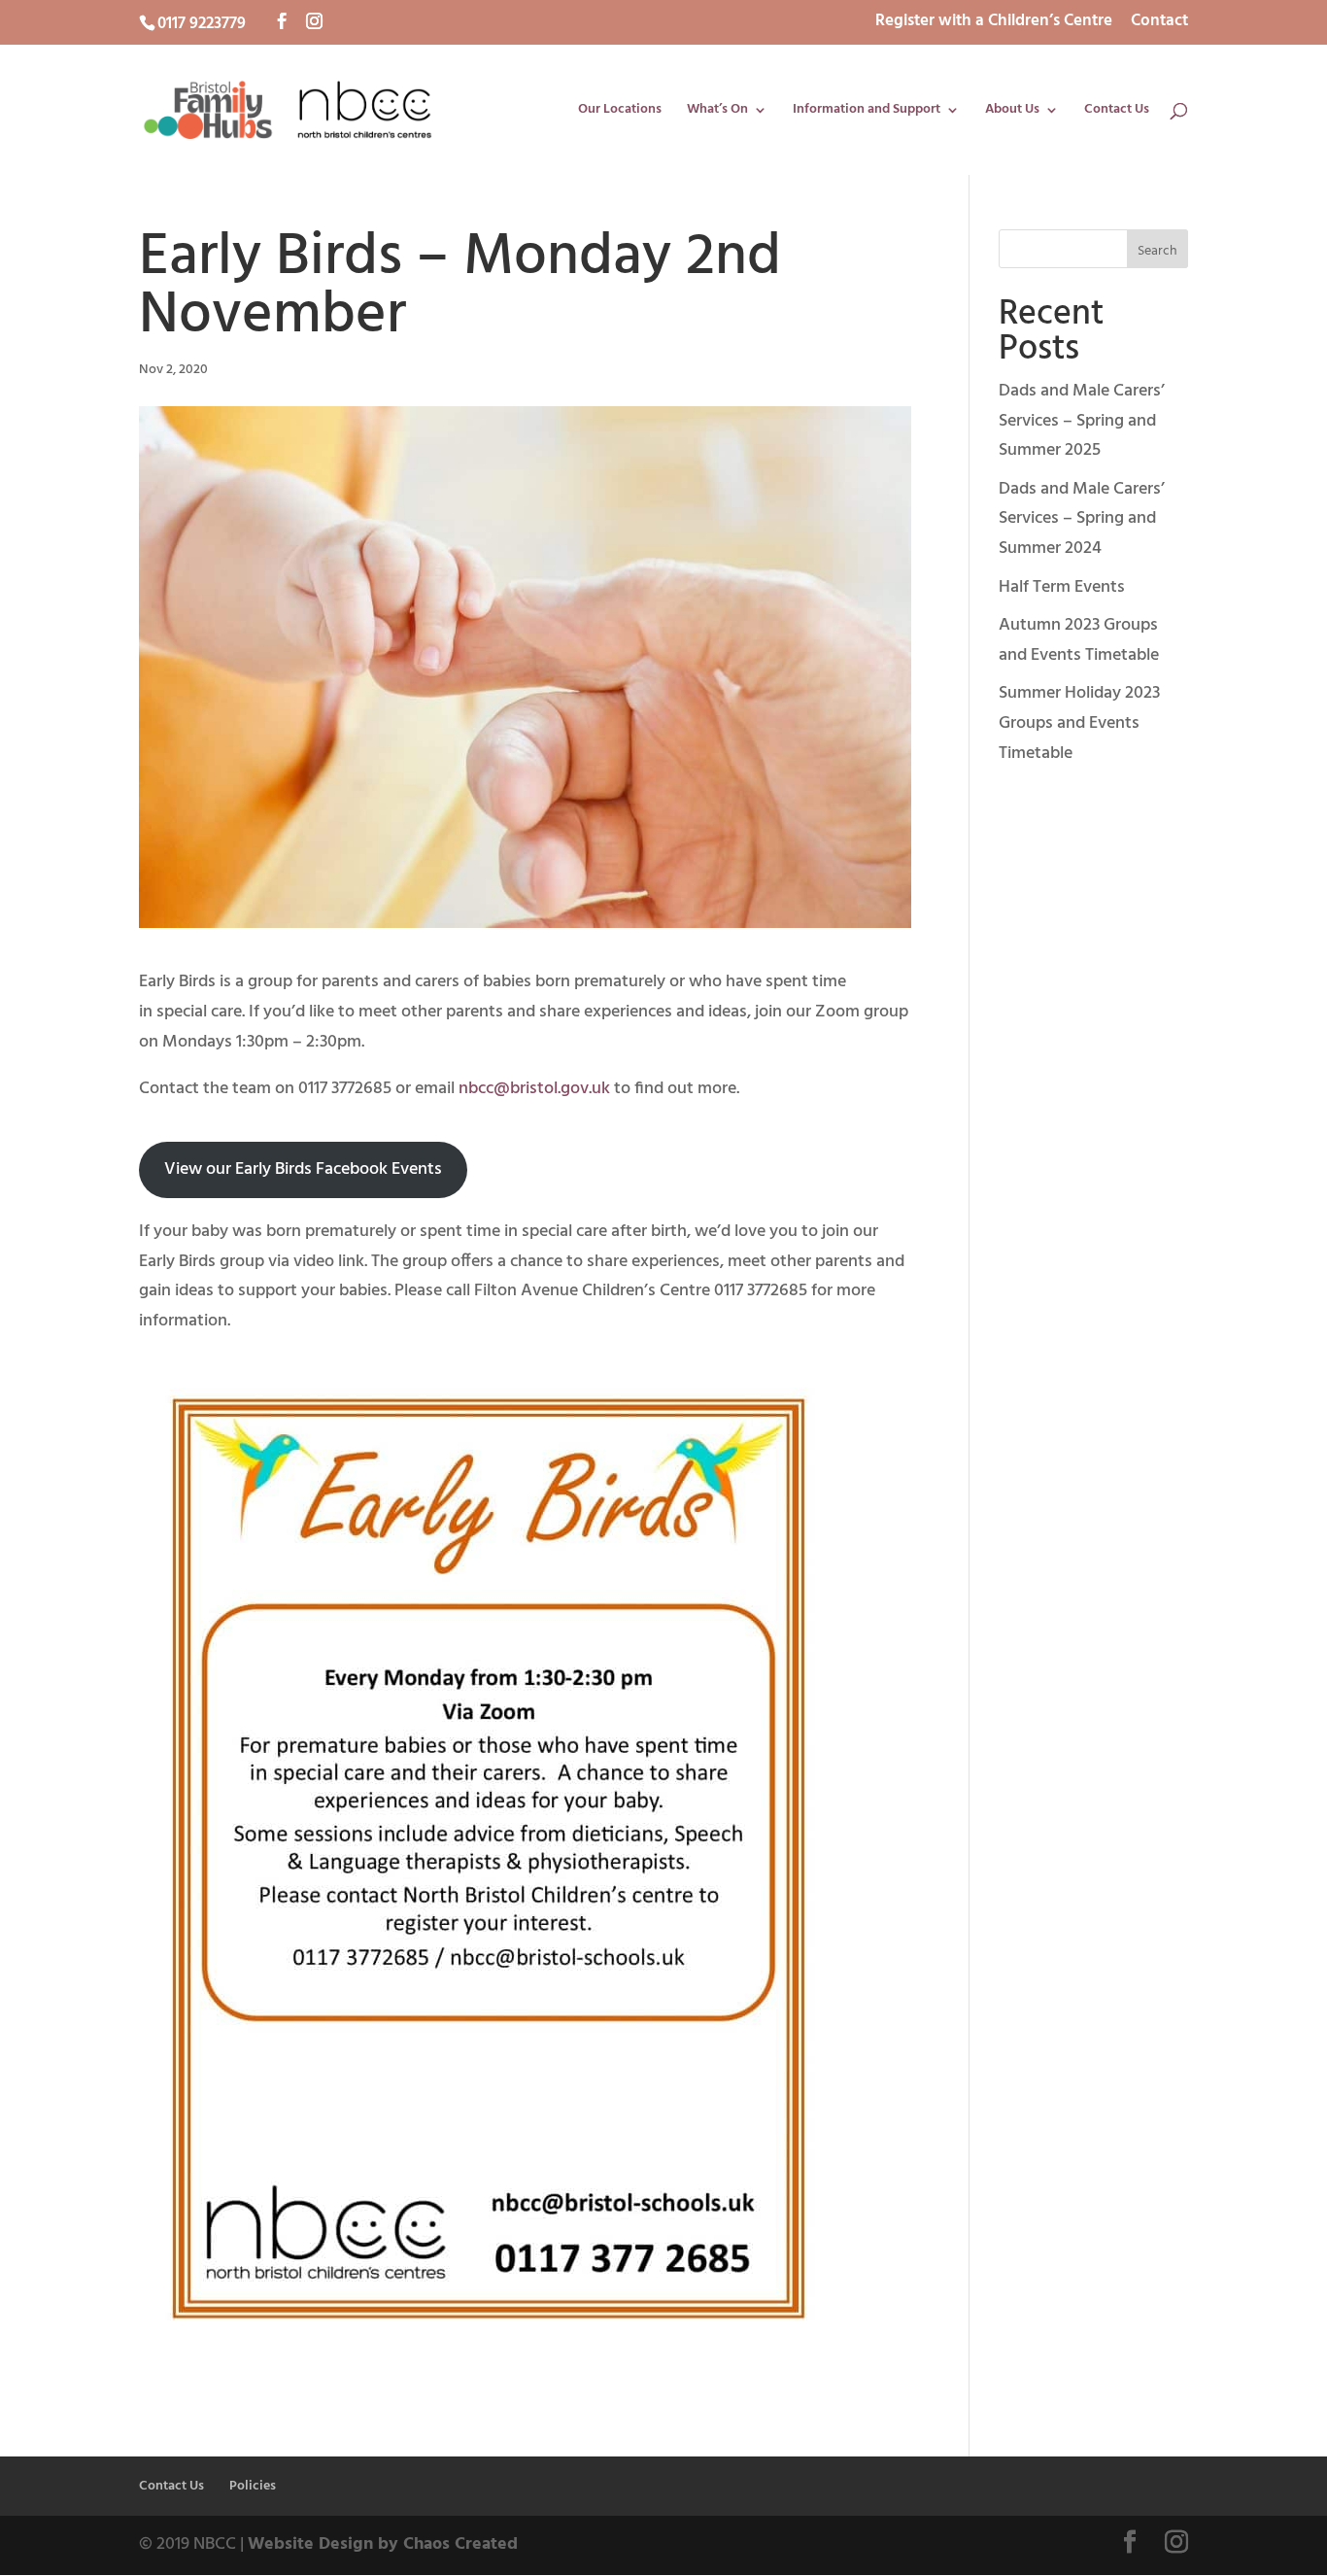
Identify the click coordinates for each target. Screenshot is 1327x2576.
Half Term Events (1062, 587)
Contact (1159, 23)
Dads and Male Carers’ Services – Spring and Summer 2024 (1082, 519)
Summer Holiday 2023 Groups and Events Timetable (1079, 723)
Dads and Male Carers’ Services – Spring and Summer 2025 (1082, 421)
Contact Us (1117, 112)
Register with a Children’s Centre (994, 23)
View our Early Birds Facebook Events (303, 1169)
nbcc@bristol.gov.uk (534, 1089)
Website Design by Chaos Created (383, 2544)
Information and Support (867, 112)
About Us (1012, 112)
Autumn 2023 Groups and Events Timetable (1079, 640)
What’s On (717, 112)
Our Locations (620, 112)
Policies (253, 2486)
